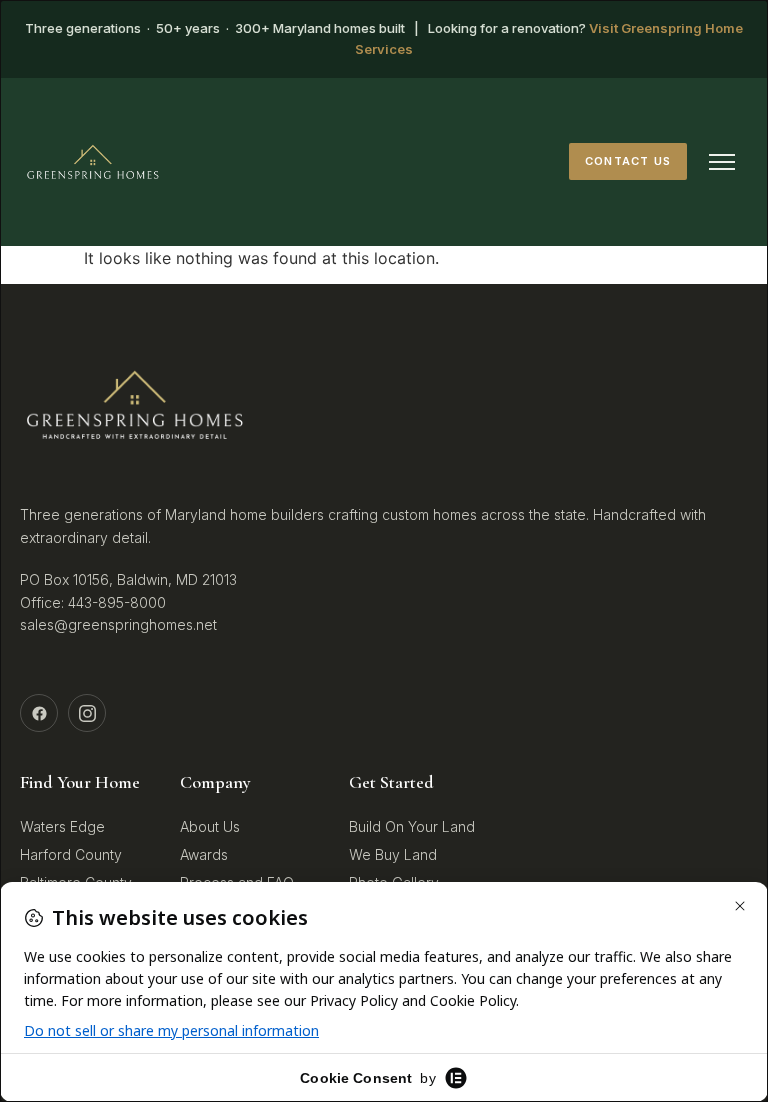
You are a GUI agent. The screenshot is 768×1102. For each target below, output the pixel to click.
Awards (204, 854)
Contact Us (628, 161)
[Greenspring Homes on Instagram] (87, 713)
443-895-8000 (117, 602)
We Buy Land (393, 854)
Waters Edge (62, 826)
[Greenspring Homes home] (93, 162)
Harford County (71, 854)
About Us (210, 826)
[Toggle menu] (722, 162)
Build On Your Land (412, 826)
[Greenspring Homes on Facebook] (39, 713)
